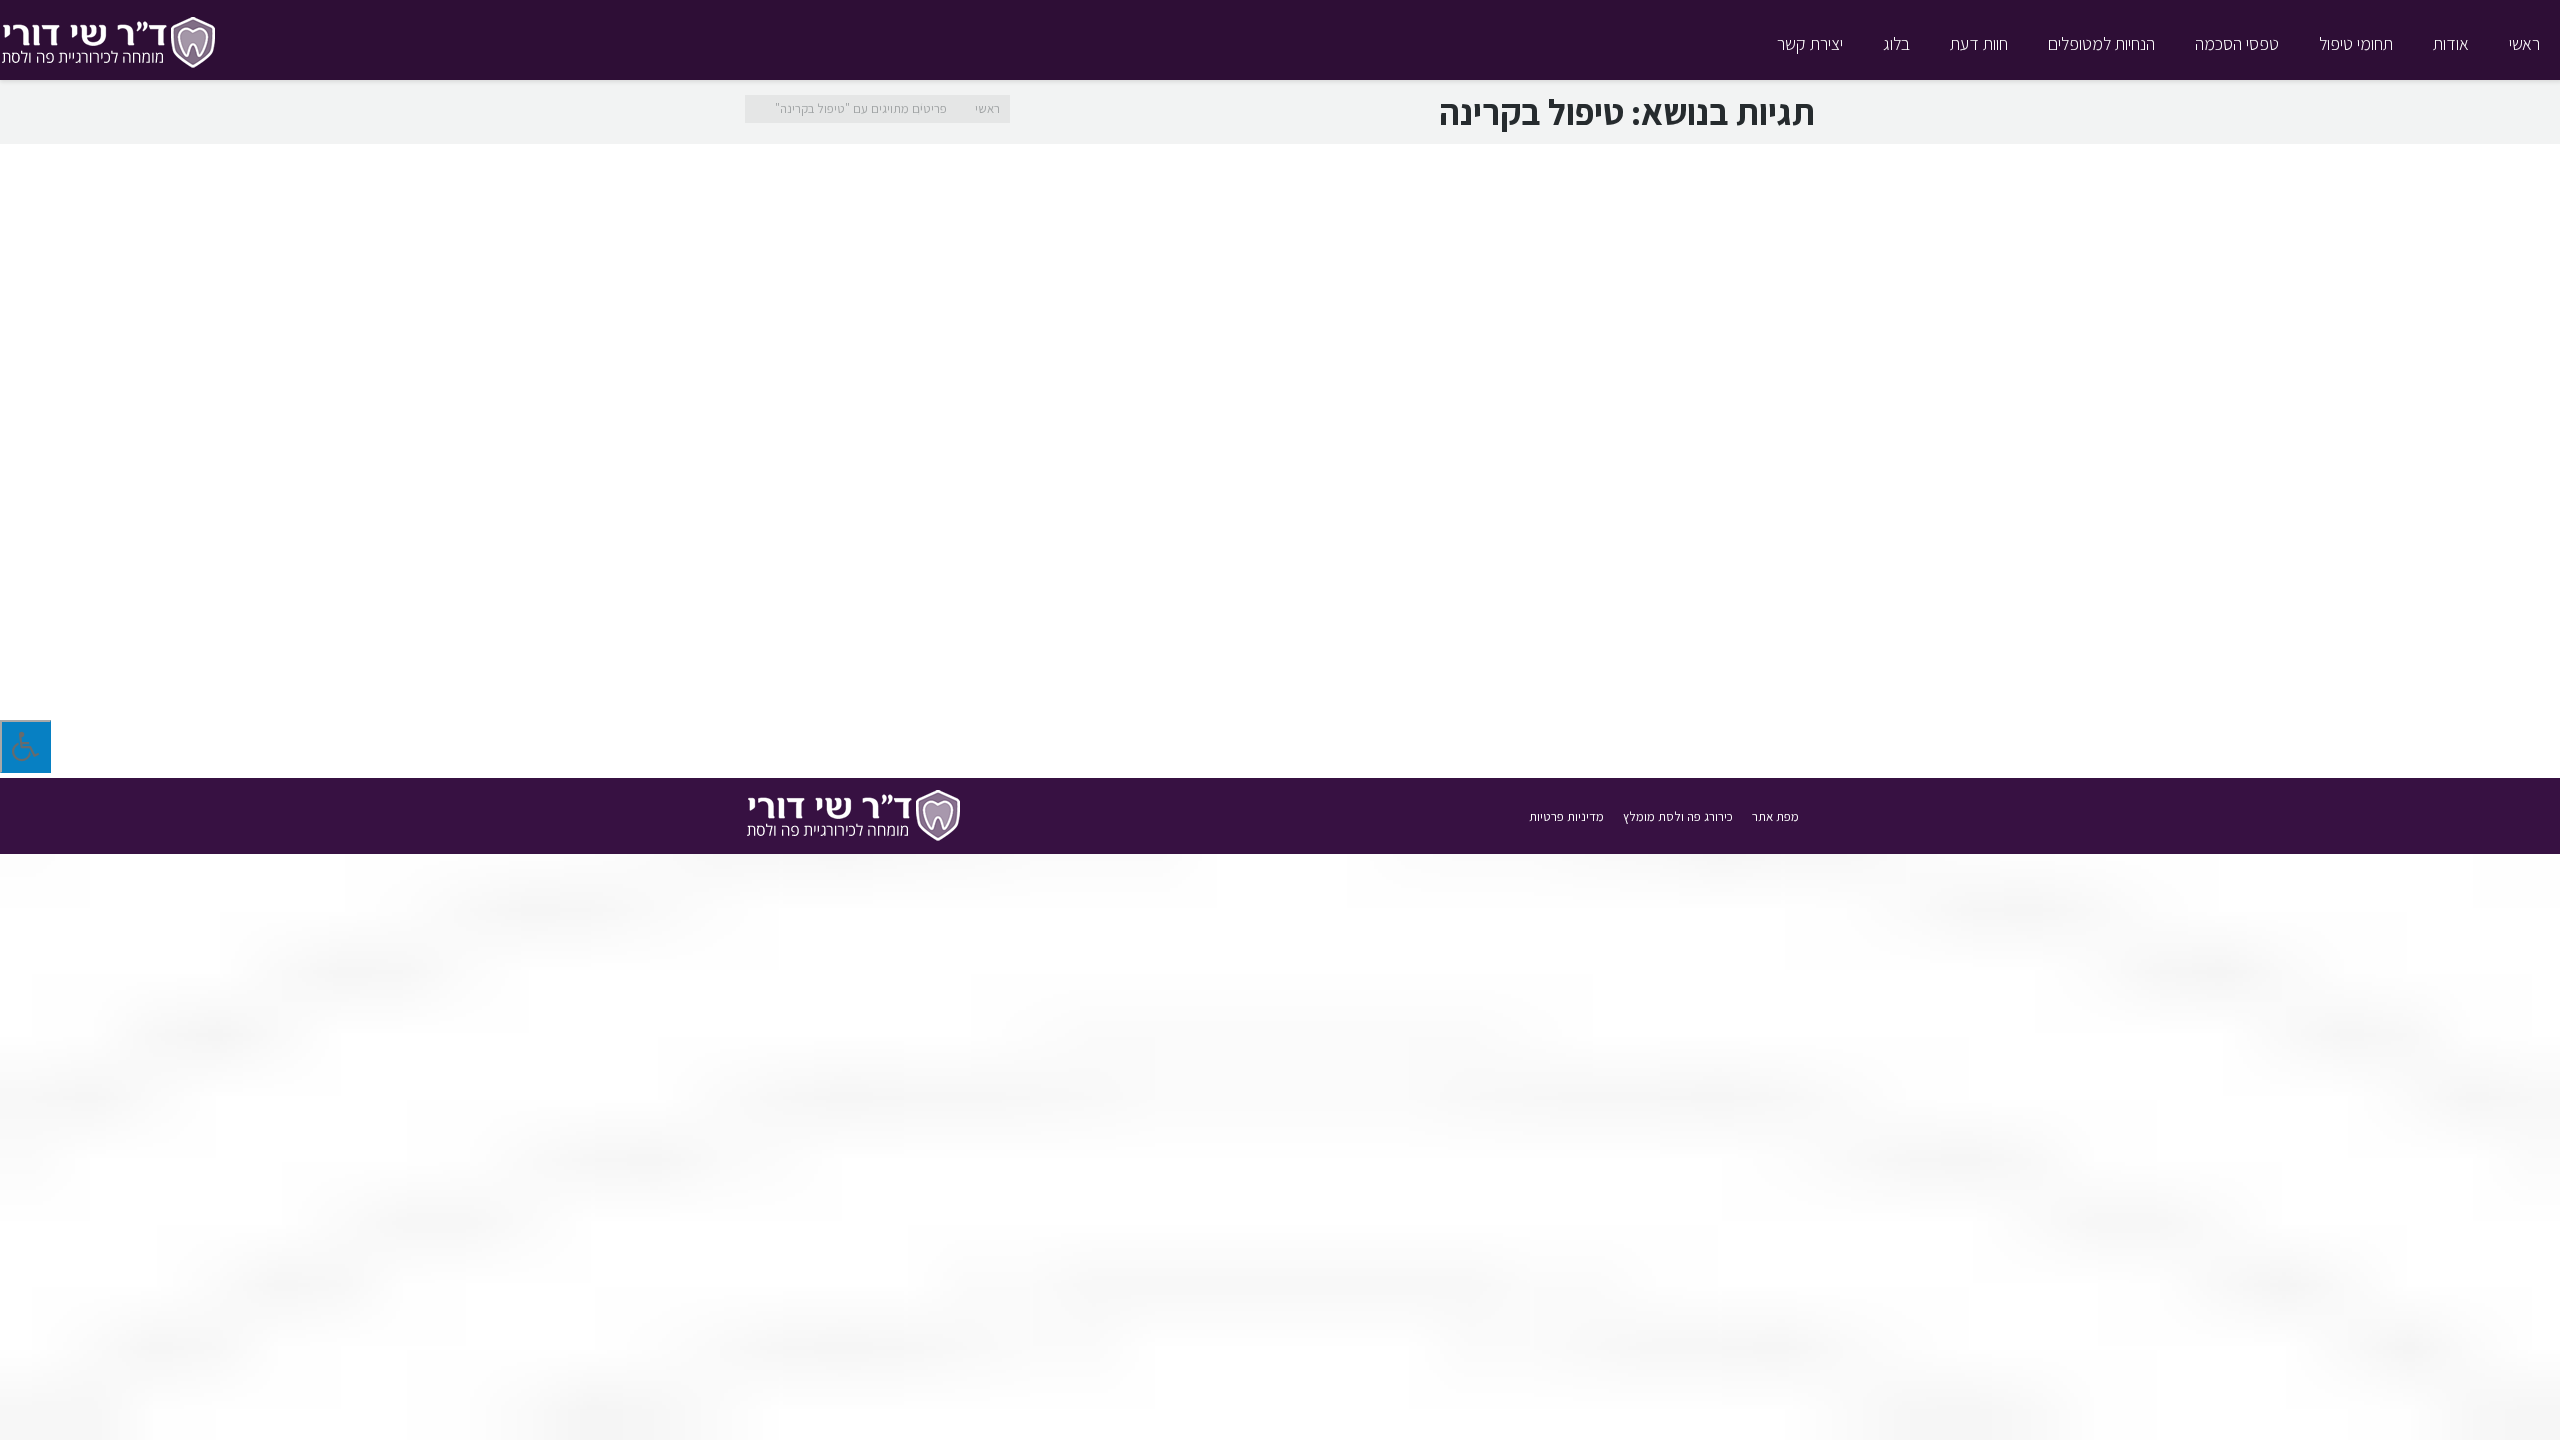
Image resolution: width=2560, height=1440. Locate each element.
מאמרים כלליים (1565, 697)
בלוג (1683, 697)
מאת (1469, 697)
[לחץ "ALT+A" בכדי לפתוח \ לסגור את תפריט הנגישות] (25, 746)
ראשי (987, 108)
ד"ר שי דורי (1638, 697)
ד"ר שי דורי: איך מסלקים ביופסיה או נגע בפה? (1623, 604)
